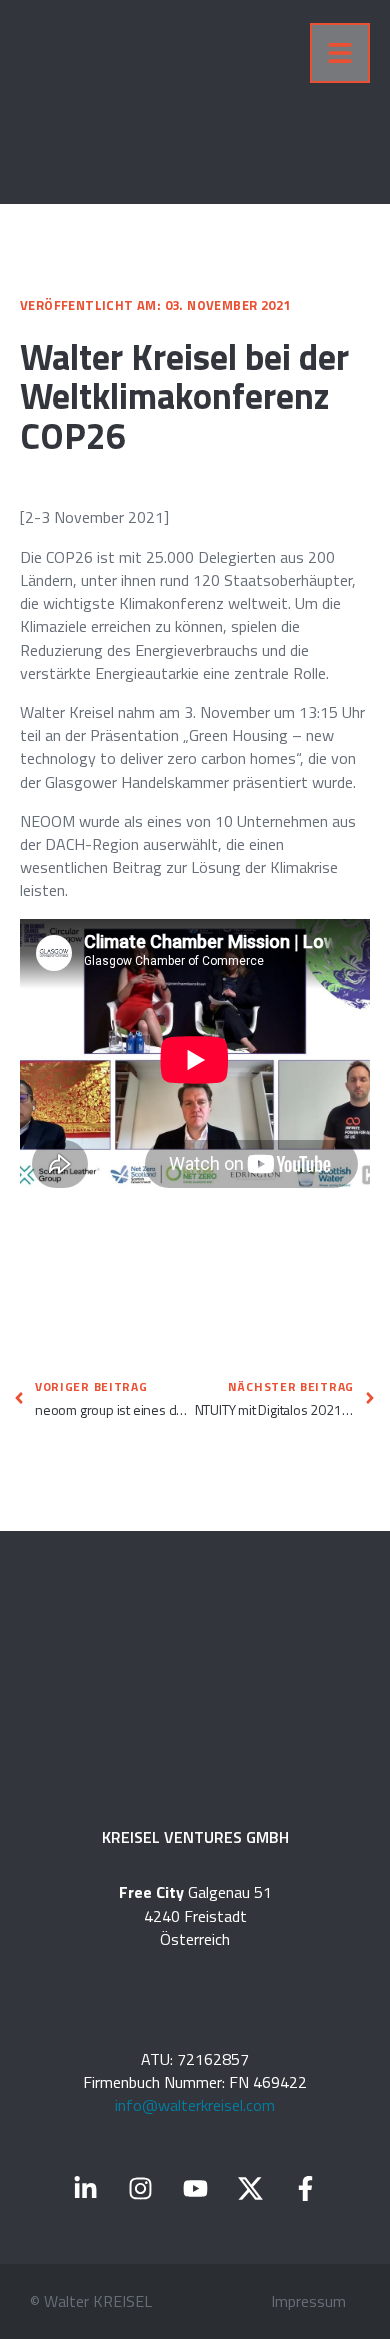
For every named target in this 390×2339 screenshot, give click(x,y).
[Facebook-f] (305, 2189)
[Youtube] (195, 2189)
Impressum (308, 2301)
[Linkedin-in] (85, 2189)
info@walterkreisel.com (195, 2105)
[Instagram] (140, 2189)
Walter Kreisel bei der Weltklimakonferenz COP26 (184, 396)
